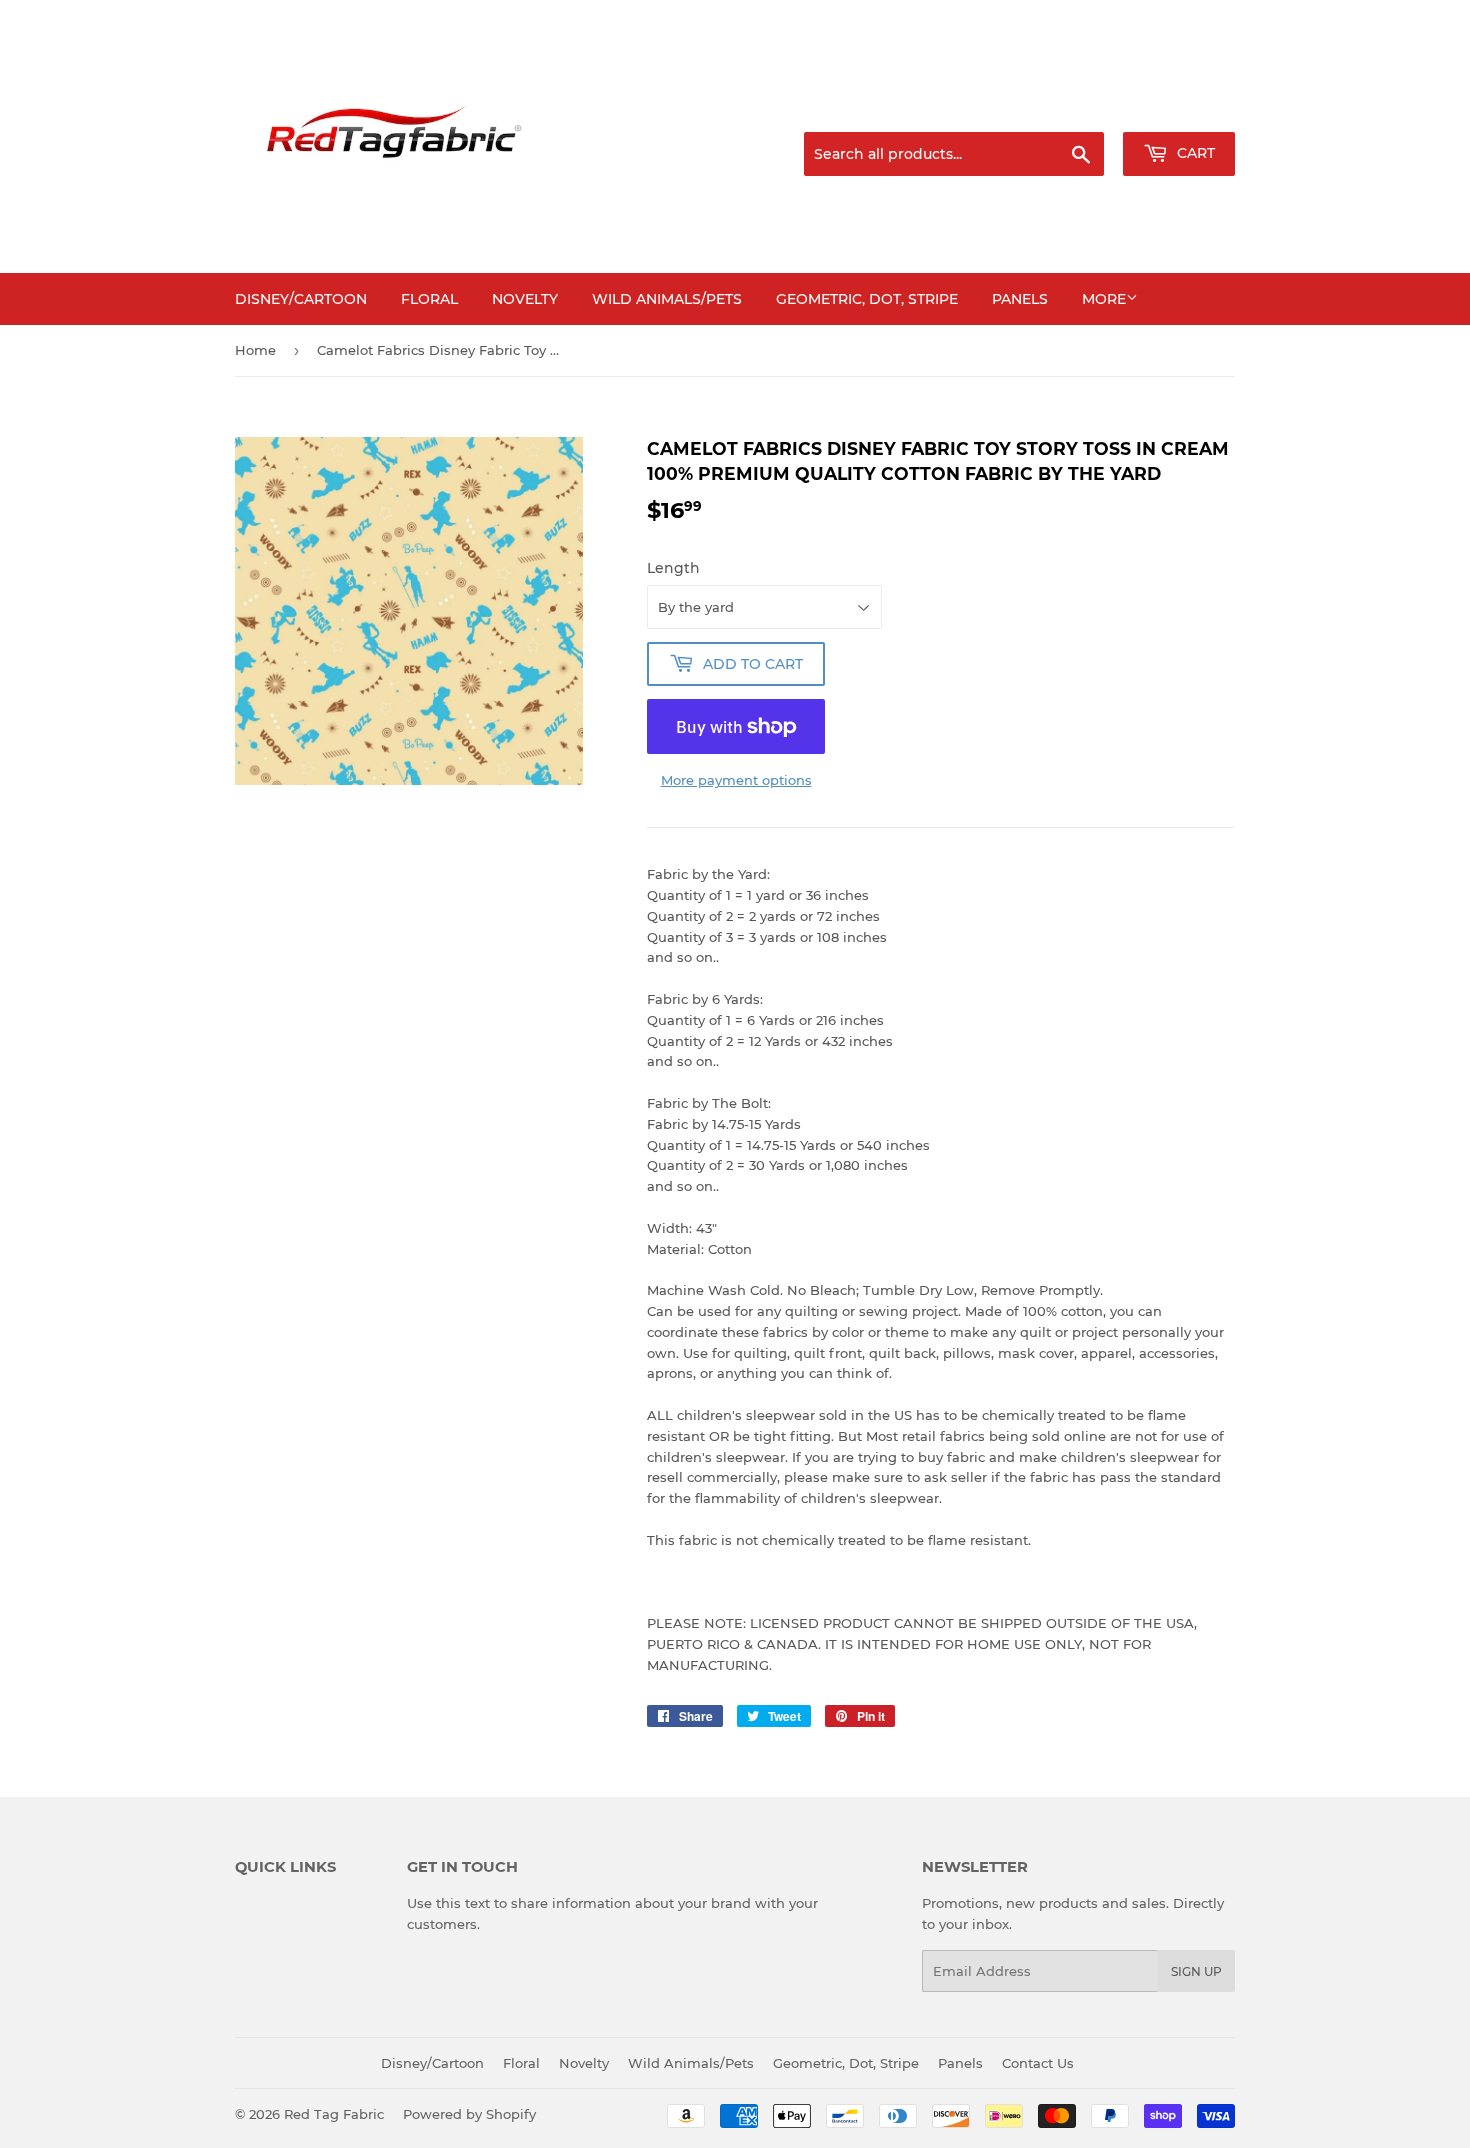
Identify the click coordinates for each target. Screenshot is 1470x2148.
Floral (429, 299)
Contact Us (1038, 2063)
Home (255, 350)
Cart (1194, 153)
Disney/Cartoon (301, 299)
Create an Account (1180, 108)
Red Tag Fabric (334, 2114)
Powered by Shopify (469, 2114)
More (1104, 299)
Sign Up (1196, 1971)
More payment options (736, 780)
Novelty (525, 299)
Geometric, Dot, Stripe (867, 299)
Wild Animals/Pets (667, 299)
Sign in (1077, 108)
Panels (1020, 299)
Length (673, 568)
